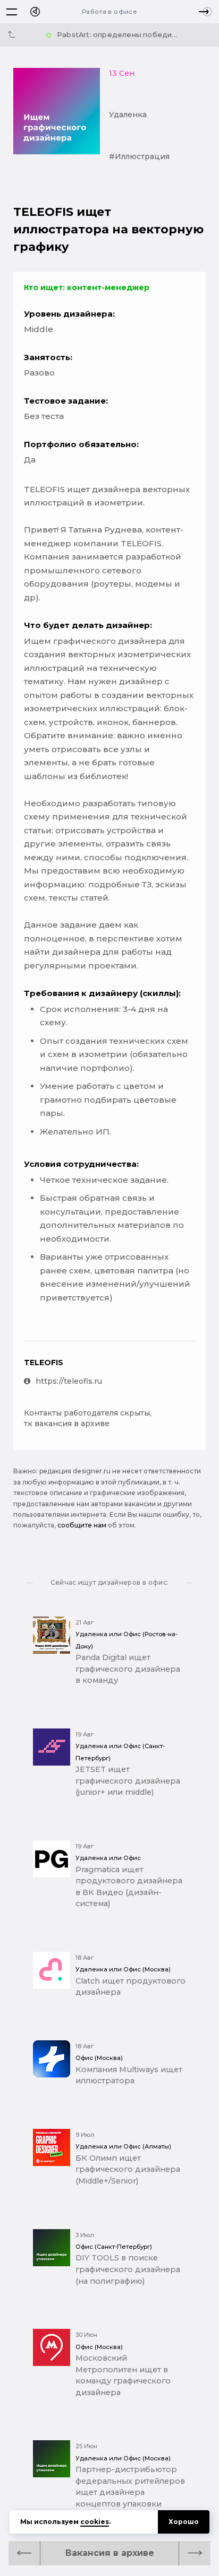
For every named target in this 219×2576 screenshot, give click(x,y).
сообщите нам (82, 1525)
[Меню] (12, 12)
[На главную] (35, 12)
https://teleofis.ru (69, 1381)
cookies (95, 2522)
